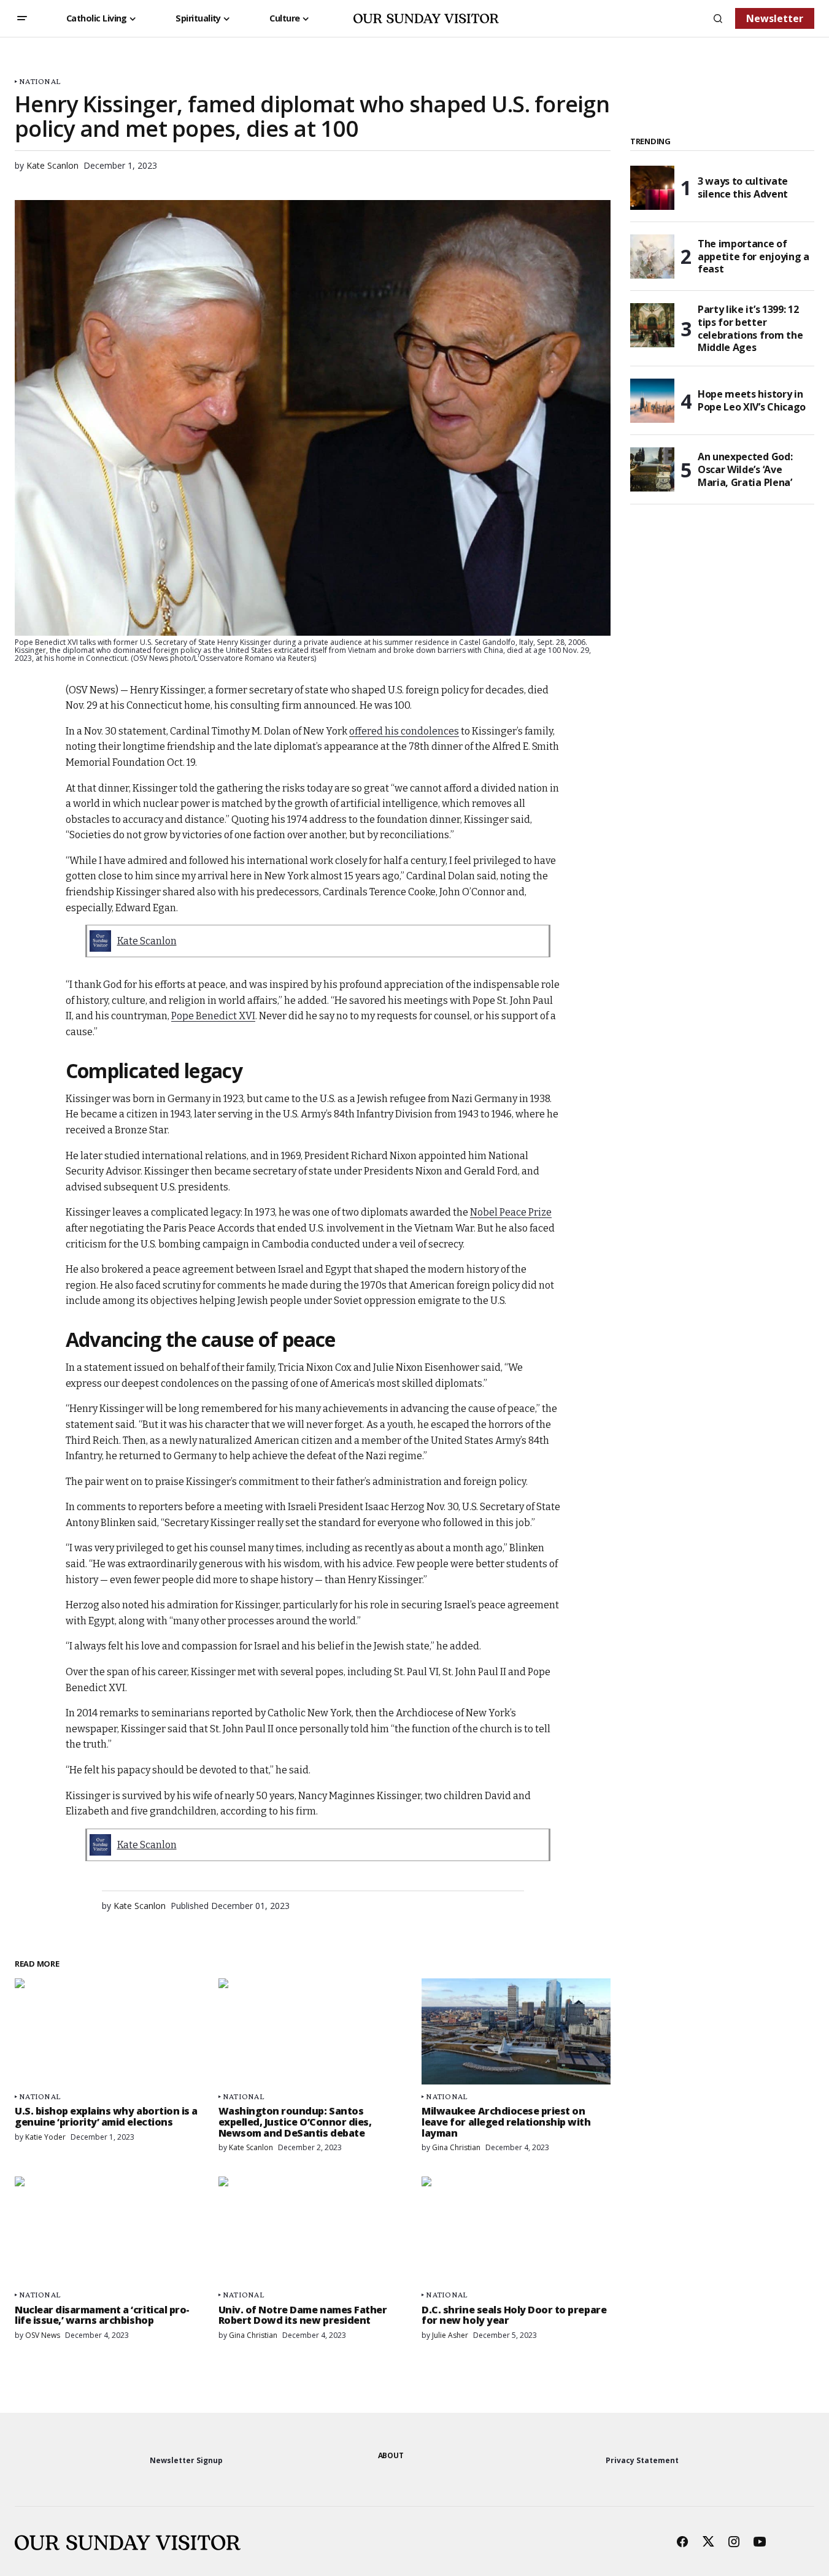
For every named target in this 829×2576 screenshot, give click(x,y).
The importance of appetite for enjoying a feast (754, 256)
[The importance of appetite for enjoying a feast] (652, 256)
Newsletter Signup (186, 2460)
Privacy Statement (642, 2460)
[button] (22, 18)
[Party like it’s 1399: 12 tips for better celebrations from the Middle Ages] (652, 325)
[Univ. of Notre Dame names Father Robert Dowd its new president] (313, 2230)
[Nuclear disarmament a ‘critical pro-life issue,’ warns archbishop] (109, 2230)
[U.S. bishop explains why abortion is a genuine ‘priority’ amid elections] (109, 2031)
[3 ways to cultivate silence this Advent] (652, 188)
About (391, 2455)
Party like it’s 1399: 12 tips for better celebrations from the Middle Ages (750, 329)
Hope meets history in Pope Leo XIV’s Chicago (752, 400)
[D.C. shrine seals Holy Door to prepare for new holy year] (516, 2230)
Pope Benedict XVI (213, 1016)
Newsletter (775, 18)
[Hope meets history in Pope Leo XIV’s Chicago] (652, 401)
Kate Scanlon (147, 941)
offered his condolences (404, 731)
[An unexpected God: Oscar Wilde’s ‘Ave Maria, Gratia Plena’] (652, 469)
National (40, 81)
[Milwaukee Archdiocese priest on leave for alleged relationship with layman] (516, 2031)
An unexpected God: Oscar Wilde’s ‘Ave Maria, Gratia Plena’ (745, 469)
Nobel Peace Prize (511, 1212)
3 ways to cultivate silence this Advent (743, 187)
